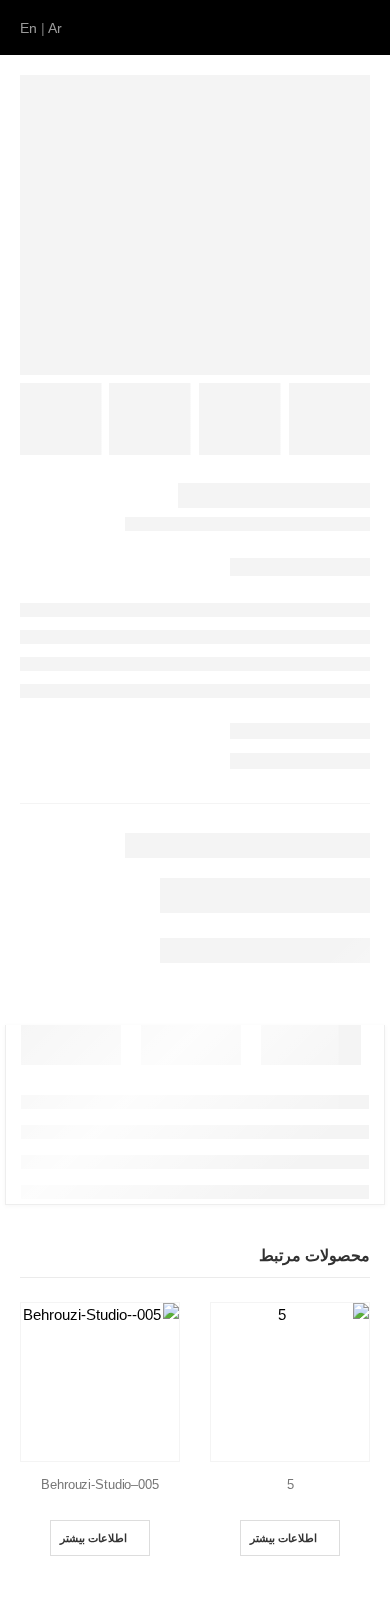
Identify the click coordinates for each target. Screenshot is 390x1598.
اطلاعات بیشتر (283, 1538)
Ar (55, 28)
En (28, 28)
